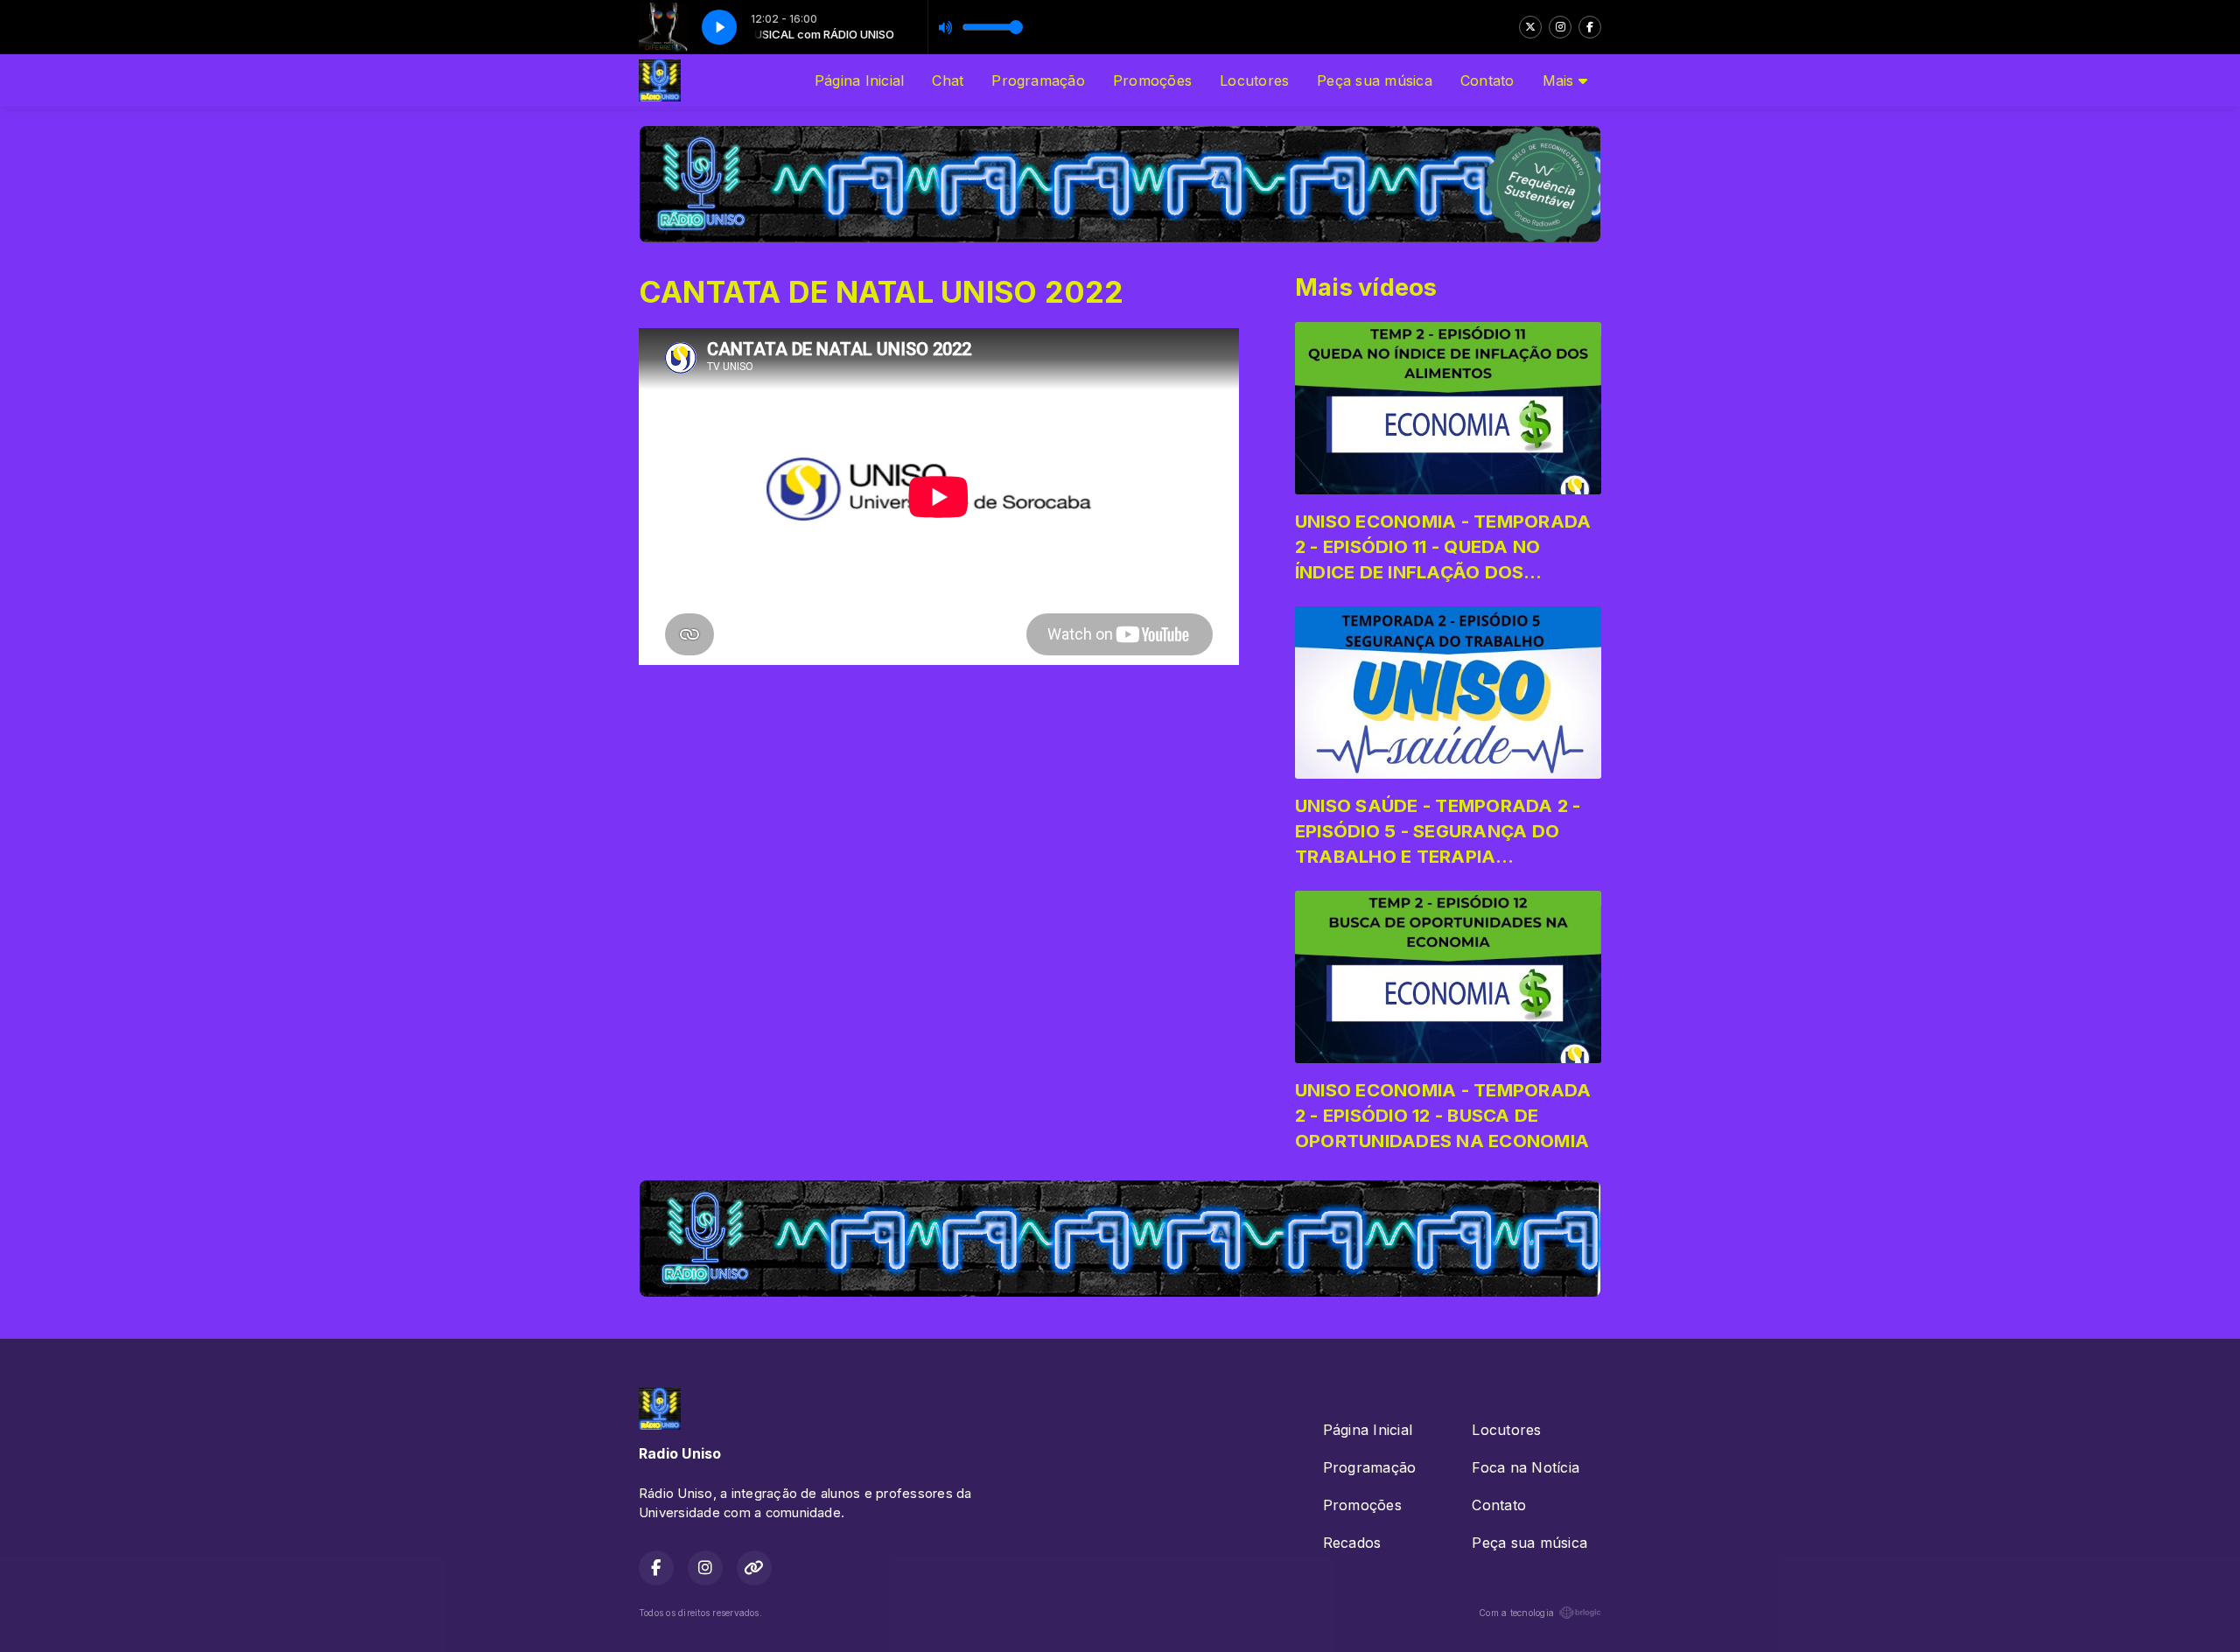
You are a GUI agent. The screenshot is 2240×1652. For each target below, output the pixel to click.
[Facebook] (1590, 27)
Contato (1487, 80)
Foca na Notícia (1526, 1467)
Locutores (1254, 80)
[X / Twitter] (1530, 27)
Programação (1038, 80)
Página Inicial (859, 80)
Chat (948, 80)
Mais (1561, 80)
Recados (1352, 1543)
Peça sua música (1375, 80)
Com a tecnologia (1516, 1613)
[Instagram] (1560, 27)
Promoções (1152, 80)
